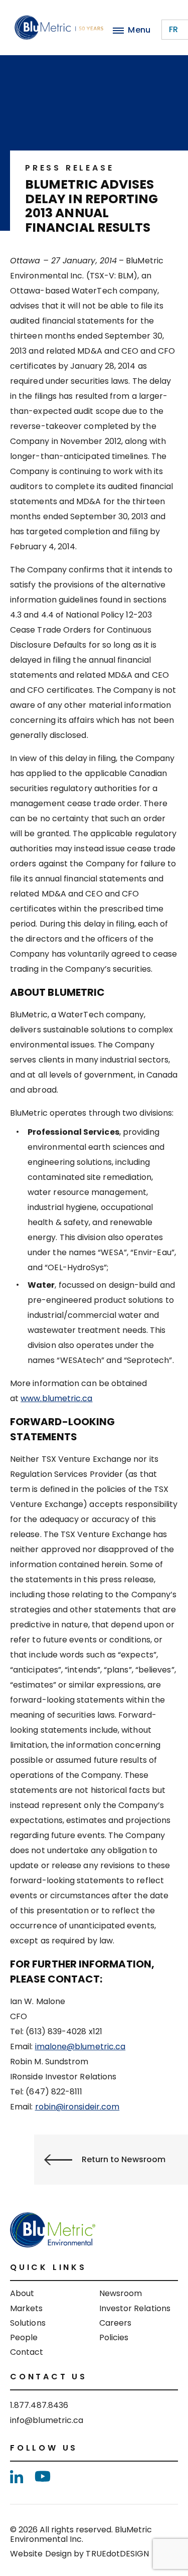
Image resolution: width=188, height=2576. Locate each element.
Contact (27, 2352)
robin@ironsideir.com (77, 2107)
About (22, 2293)
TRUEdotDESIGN (117, 2554)
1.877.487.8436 (39, 2405)
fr (173, 29)
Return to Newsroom (124, 2159)
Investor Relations (135, 2308)
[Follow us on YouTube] (43, 2476)
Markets (27, 2308)
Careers (116, 2323)
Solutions (28, 2323)
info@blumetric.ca (47, 2420)
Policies (114, 2337)
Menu (139, 30)
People (24, 2337)
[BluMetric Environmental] (59, 28)
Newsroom (121, 2293)
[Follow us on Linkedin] (17, 2477)
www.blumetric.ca (56, 1398)
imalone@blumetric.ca (80, 2047)
